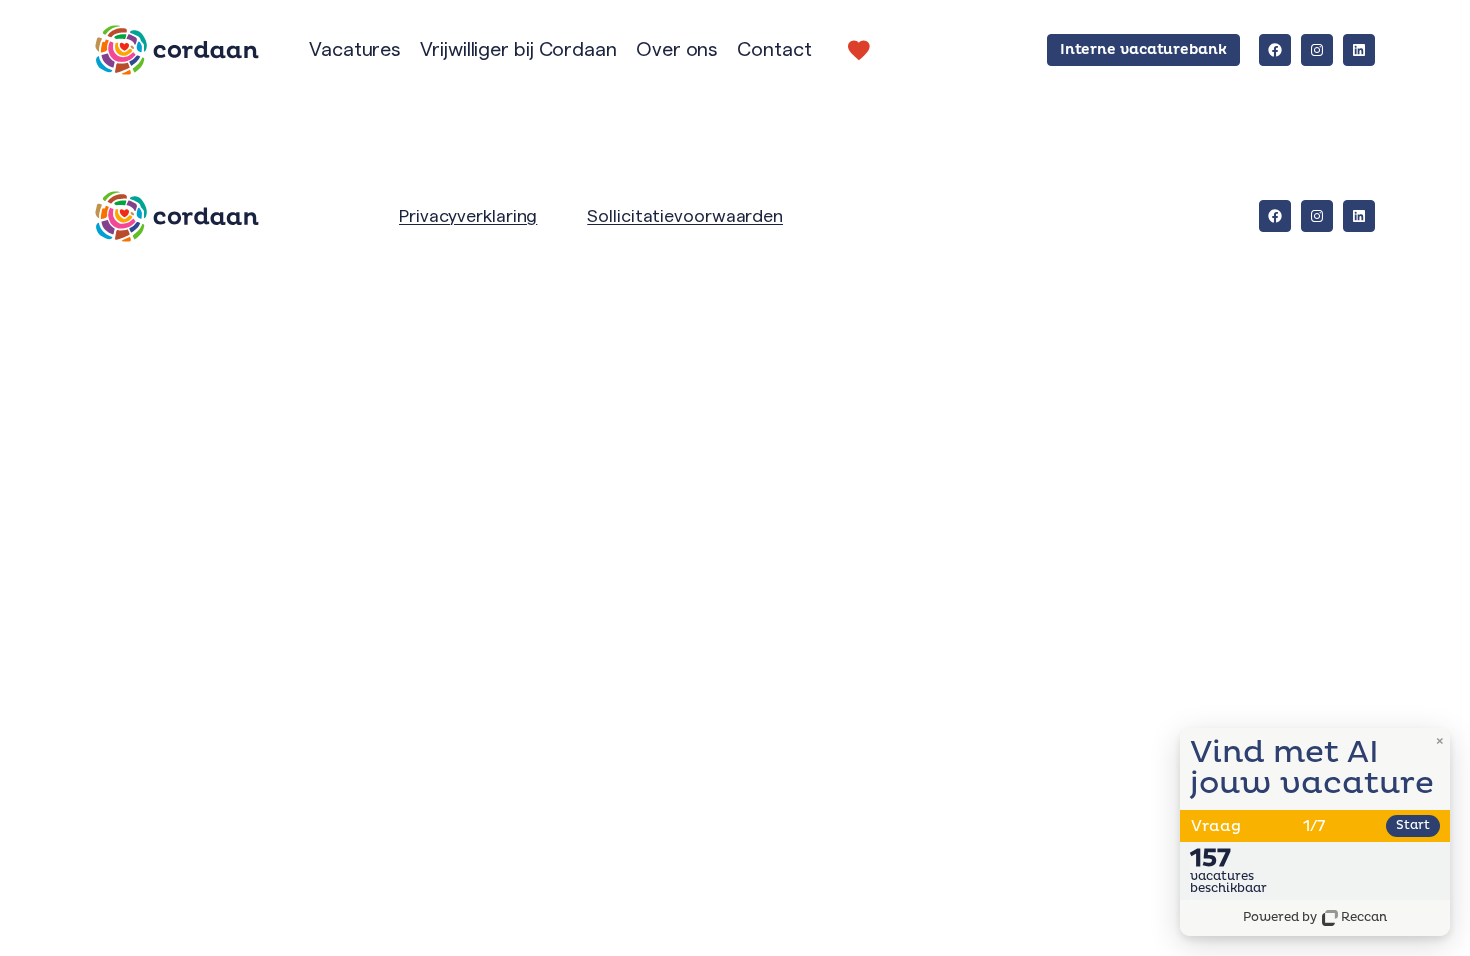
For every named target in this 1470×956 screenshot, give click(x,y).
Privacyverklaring (468, 216)
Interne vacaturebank (1143, 49)
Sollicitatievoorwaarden (685, 216)
